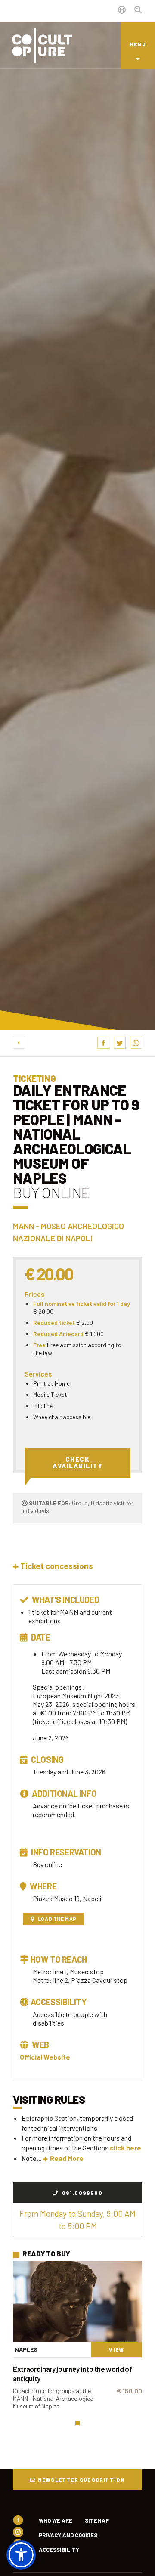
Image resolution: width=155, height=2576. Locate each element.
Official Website (45, 2057)
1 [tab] (77, 2423)
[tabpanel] (77, 2339)
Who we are (56, 2520)
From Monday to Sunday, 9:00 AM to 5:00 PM (77, 2220)
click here (126, 2148)
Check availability (77, 1462)
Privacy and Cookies (68, 2535)
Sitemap (97, 2520)
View (116, 2349)
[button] (53, 1566)
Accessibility (59, 2550)
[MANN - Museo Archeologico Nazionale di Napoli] (77, 2301)
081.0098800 (81, 2193)
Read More (67, 2158)
